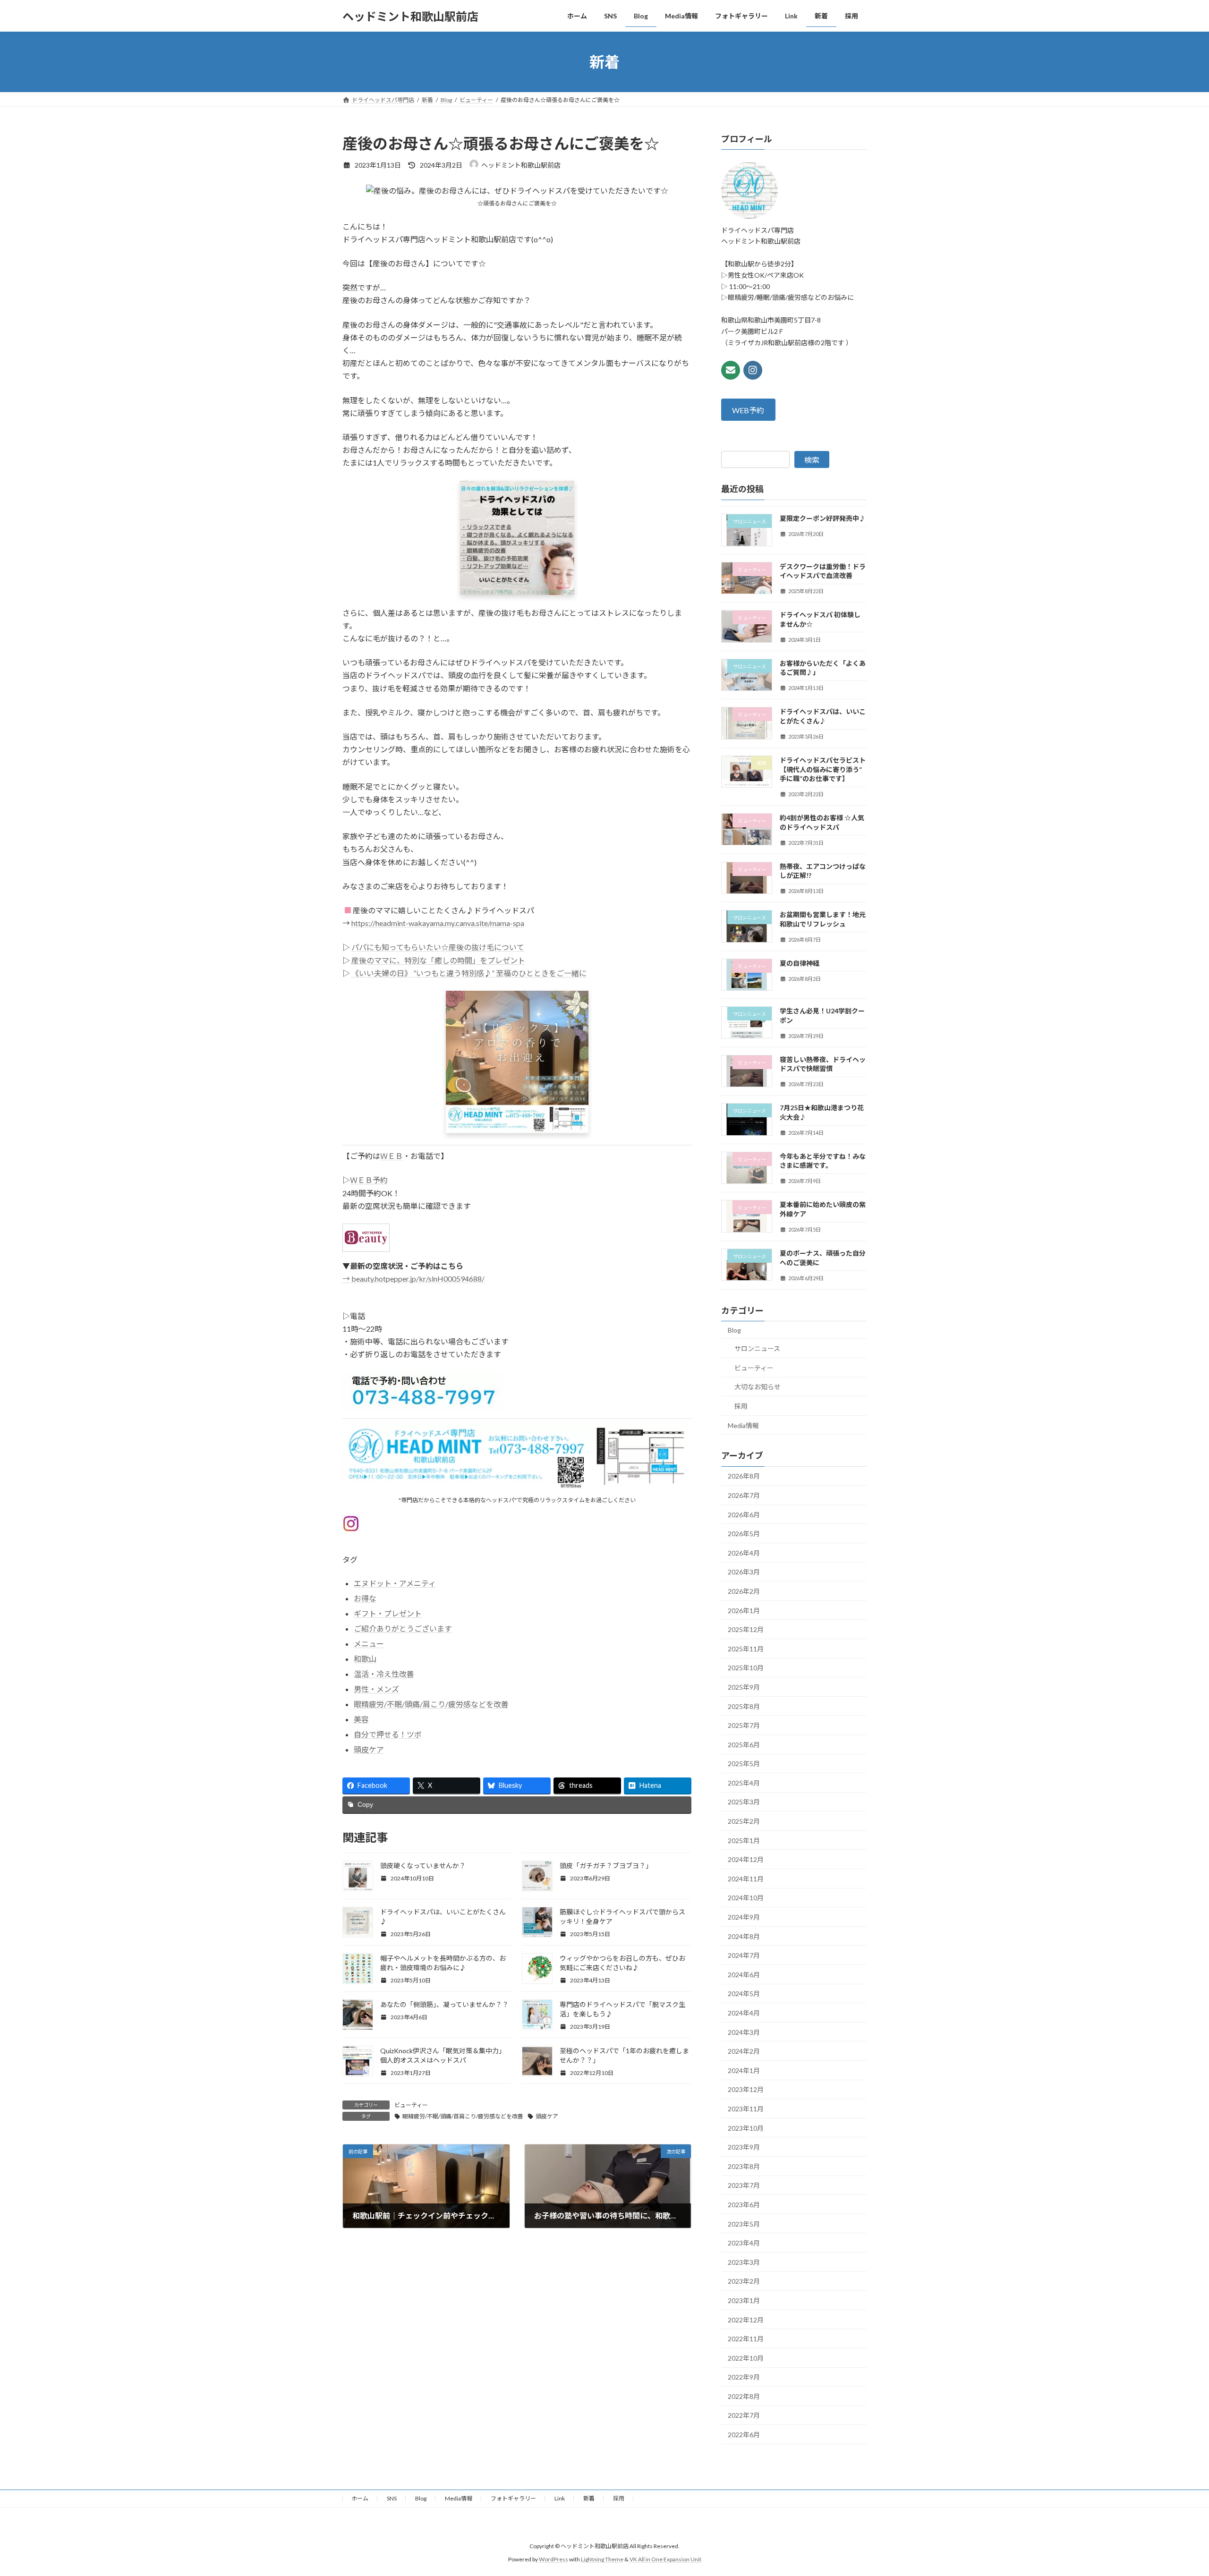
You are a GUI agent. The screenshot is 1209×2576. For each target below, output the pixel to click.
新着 (589, 2498)
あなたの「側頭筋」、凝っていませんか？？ (444, 2004)
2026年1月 (744, 1611)
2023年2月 (744, 2282)
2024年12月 (746, 1859)
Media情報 (743, 1425)
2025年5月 (744, 1764)
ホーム (360, 2498)
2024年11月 (746, 1879)
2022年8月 (744, 2396)
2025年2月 (744, 1821)
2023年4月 (744, 2243)
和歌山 (365, 1659)
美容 (361, 1719)
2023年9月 (744, 2147)
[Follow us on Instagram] (753, 370)
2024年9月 (744, 1917)
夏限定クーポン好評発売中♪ (823, 519)
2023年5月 (744, 2224)
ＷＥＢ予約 (369, 1180)
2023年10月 (746, 2128)
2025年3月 (744, 1802)
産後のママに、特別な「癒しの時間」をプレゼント (438, 960)
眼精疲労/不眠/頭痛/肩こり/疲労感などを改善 (431, 1704)
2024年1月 (744, 2070)
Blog (734, 1330)
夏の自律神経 (800, 963)
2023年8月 (744, 2166)
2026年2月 (744, 1591)
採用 (741, 1406)
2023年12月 (746, 2090)
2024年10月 (746, 1898)
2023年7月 (744, 2186)
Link (560, 2498)
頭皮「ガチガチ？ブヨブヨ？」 (606, 1866)
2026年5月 (744, 1534)
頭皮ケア (369, 1749)
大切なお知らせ (758, 1387)
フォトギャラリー (513, 2498)
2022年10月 (746, 2358)
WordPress (553, 2559)
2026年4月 (744, 1553)
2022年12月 (746, 2320)
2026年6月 (744, 1515)
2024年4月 (744, 2013)
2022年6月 (744, 2435)
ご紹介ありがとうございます (403, 1628)
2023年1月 (744, 2300)
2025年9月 (744, 1687)
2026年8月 (744, 1476)
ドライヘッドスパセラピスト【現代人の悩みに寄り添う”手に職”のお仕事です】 (823, 769)
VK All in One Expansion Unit (665, 2559)
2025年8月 (744, 1706)
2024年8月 (744, 1936)
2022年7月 (744, 2416)
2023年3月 (744, 2262)
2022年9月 (744, 2377)
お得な (365, 1598)
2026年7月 (744, 1495)
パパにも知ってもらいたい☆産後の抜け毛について (438, 947)
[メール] (731, 370)
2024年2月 (744, 2051)
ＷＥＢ (392, 1156)
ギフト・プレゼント (388, 1613)
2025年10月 (746, 1668)
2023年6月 (744, 2205)
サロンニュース (757, 1348)
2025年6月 (744, 1745)
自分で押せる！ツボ (388, 1734)
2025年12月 (746, 1629)
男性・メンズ (376, 1689)
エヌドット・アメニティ (395, 1583)
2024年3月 (744, 2032)
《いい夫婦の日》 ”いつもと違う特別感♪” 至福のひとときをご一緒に (469, 973)
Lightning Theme (602, 2559)
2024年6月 (744, 1975)
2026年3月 (744, 1572)
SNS (392, 2498)
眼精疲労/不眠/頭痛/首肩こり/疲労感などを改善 (463, 2116)
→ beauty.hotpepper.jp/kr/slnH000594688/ (413, 1279)
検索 (812, 460)
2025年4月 (744, 1783)
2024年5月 (744, 1994)
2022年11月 (746, 2339)
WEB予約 (749, 410)
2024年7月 (744, 1955)
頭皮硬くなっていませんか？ (423, 1866)
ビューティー (411, 2105)
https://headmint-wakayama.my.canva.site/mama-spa (438, 923)
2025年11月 (746, 1649)
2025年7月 (744, 1725)
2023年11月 (746, 2109)
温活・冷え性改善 (384, 1674)
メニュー (369, 1644)
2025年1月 (744, 1841)
